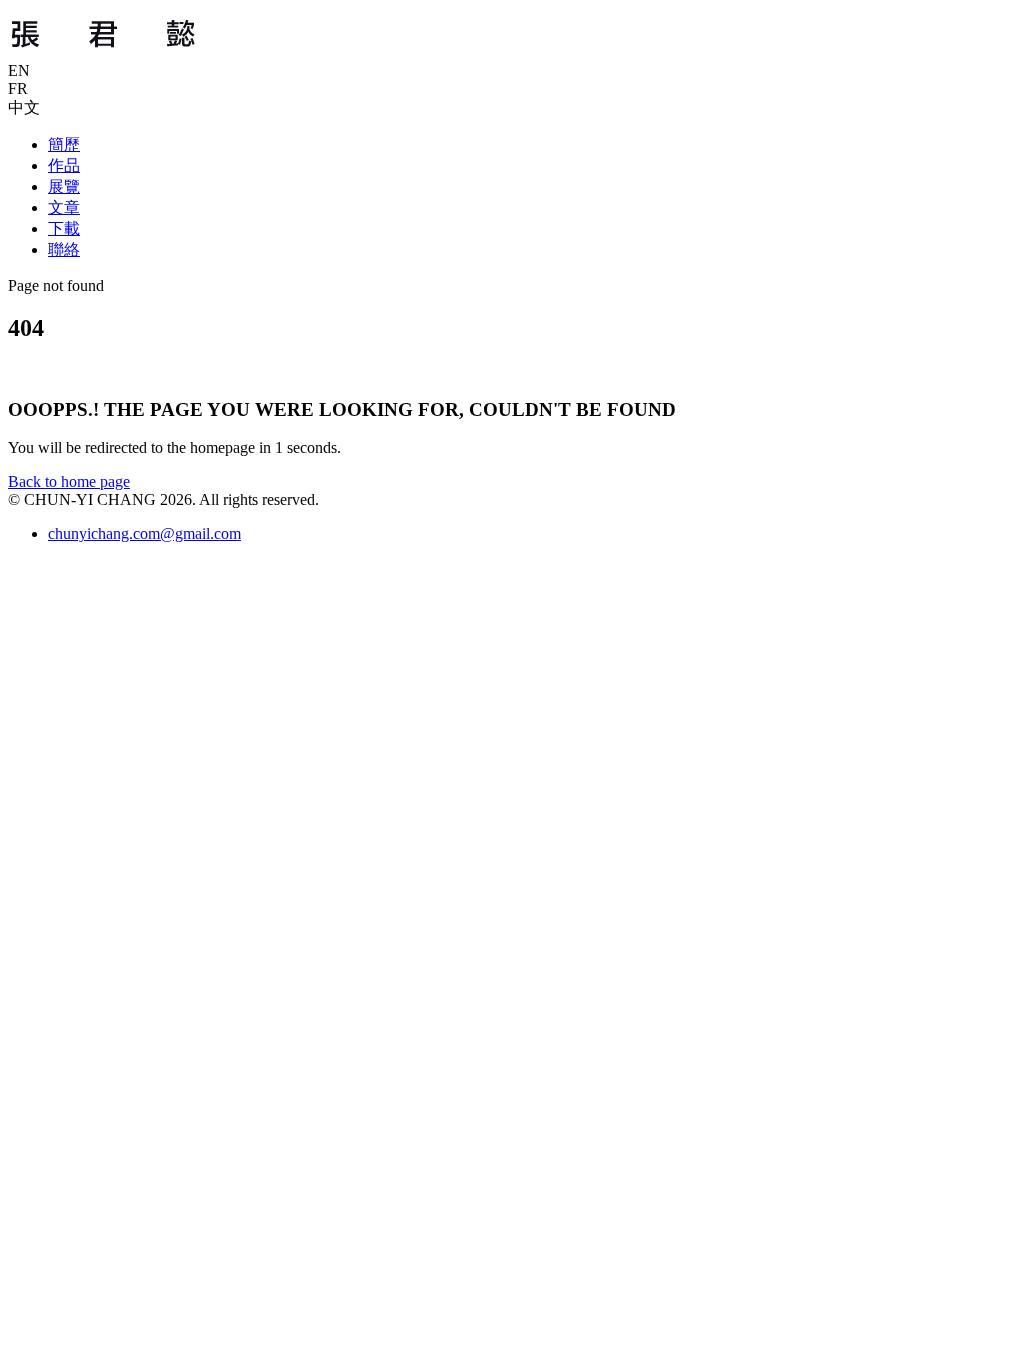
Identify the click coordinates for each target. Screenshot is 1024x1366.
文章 (64, 207)
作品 (64, 165)
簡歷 (64, 144)
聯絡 (64, 249)
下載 (64, 228)
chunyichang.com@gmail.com (144, 533)
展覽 (64, 186)
